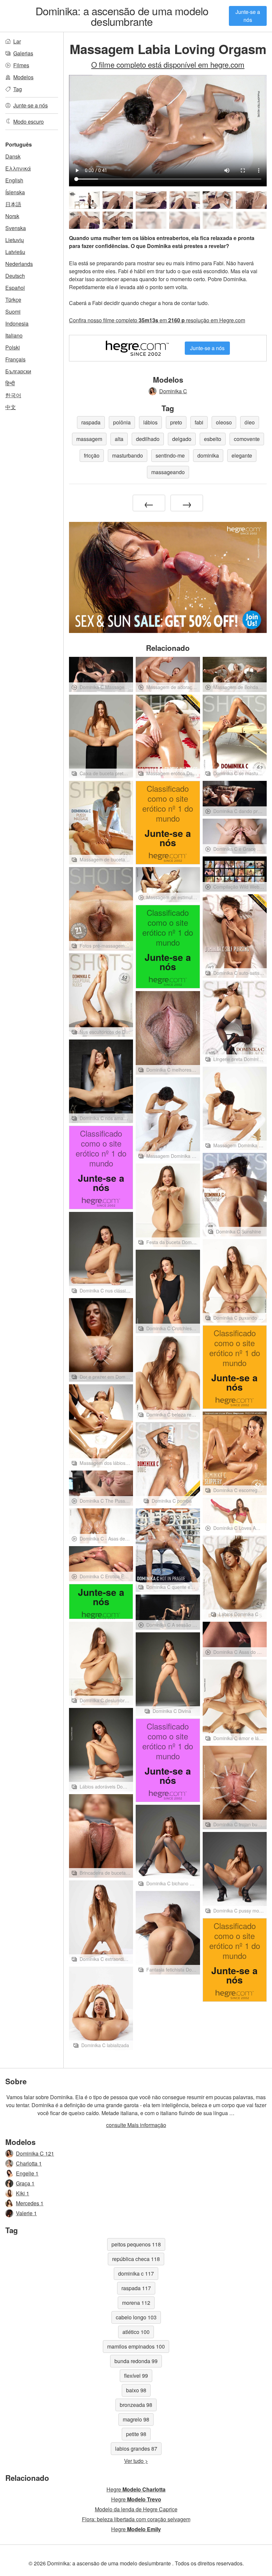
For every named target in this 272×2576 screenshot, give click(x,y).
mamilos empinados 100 (136, 2346)
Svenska (16, 228)
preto (176, 422)
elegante (242, 455)
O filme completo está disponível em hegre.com (168, 64)
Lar (17, 41)
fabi (199, 422)
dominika (208, 455)
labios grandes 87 (136, 2449)
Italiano (14, 335)
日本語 (13, 204)
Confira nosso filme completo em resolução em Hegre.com (157, 320)
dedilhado (148, 439)
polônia (122, 422)
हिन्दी (10, 383)
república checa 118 (136, 2259)
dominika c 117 (136, 2273)
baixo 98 (136, 2390)
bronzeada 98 (136, 2405)
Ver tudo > (136, 2461)
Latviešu (15, 252)
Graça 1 (25, 2183)
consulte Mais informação (136, 2125)
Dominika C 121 (35, 2153)
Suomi (13, 312)
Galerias (23, 53)
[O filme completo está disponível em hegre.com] (151, 220)
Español (15, 288)
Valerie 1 (26, 2213)
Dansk (13, 156)
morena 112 (136, 2303)
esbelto (213, 439)
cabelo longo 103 (136, 2317)
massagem (89, 439)
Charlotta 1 (29, 2163)
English (14, 180)
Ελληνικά (18, 168)
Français (15, 359)
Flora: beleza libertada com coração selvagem (136, 2519)
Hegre (136, 2489)
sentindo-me (170, 455)
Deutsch (15, 276)
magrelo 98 (136, 2419)
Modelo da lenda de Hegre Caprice (136, 2509)
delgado (182, 439)
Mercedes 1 (30, 2203)
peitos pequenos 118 (136, 2244)
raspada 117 (136, 2288)
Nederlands (19, 264)
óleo (250, 422)
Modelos (23, 77)
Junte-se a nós (248, 16)
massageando (168, 472)
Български (18, 371)
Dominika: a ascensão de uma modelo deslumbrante (122, 16)
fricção (92, 455)
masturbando (128, 455)
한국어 (13, 395)
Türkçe (13, 300)
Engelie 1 (27, 2173)
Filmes (21, 65)
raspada (91, 422)
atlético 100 (136, 2332)
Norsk (12, 216)
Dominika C (173, 391)
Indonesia (17, 323)
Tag (18, 89)
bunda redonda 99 (136, 2361)
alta (119, 439)
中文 (11, 407)
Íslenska (15, 192)
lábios (150, 422)
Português (19, 144)
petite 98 (136, 2434)
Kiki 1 (23, 2193)
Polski (13, 347)
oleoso (224, 422)
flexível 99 (136, 2376)
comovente (247, 439)
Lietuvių (15, 240)
